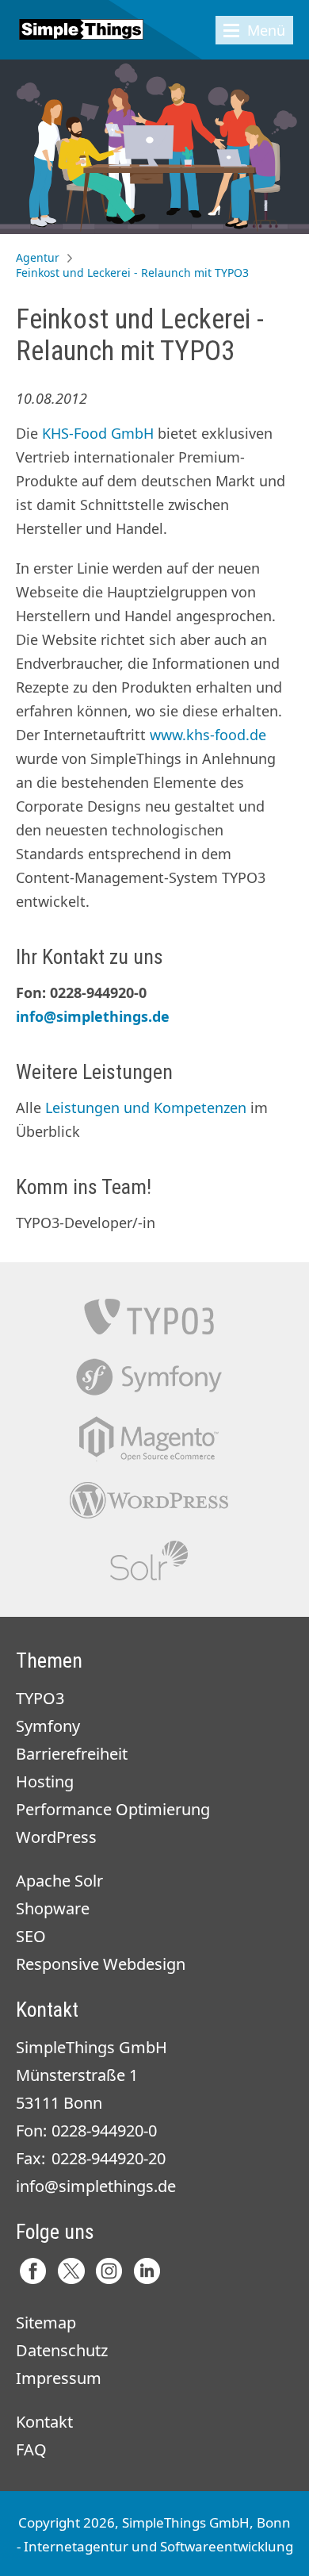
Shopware (53, 1908)
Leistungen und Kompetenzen (146, 1108)
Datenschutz (62, 2350)
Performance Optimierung (113, 1809)
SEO (31, 1936)
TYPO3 (149, 1317)
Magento (149, 1439)
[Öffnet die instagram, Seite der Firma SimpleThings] (109, 2271)
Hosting (45, 1781)
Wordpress (149, 1500)
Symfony (149, 1378)
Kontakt (44, 2422)
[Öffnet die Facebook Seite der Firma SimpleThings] (33, 2271)
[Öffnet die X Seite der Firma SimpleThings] (71, 2271)
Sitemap (46, 2323)
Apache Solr (149, 1561)
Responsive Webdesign (101, 1964)
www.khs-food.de (208, 735)
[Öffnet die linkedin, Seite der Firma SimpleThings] (147, 2271)
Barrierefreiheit (72, 1754)
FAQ (31, 2449)
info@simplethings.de (93, 1016)
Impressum (59, 2378)
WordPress (56, 1837)
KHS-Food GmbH (98, 433)
